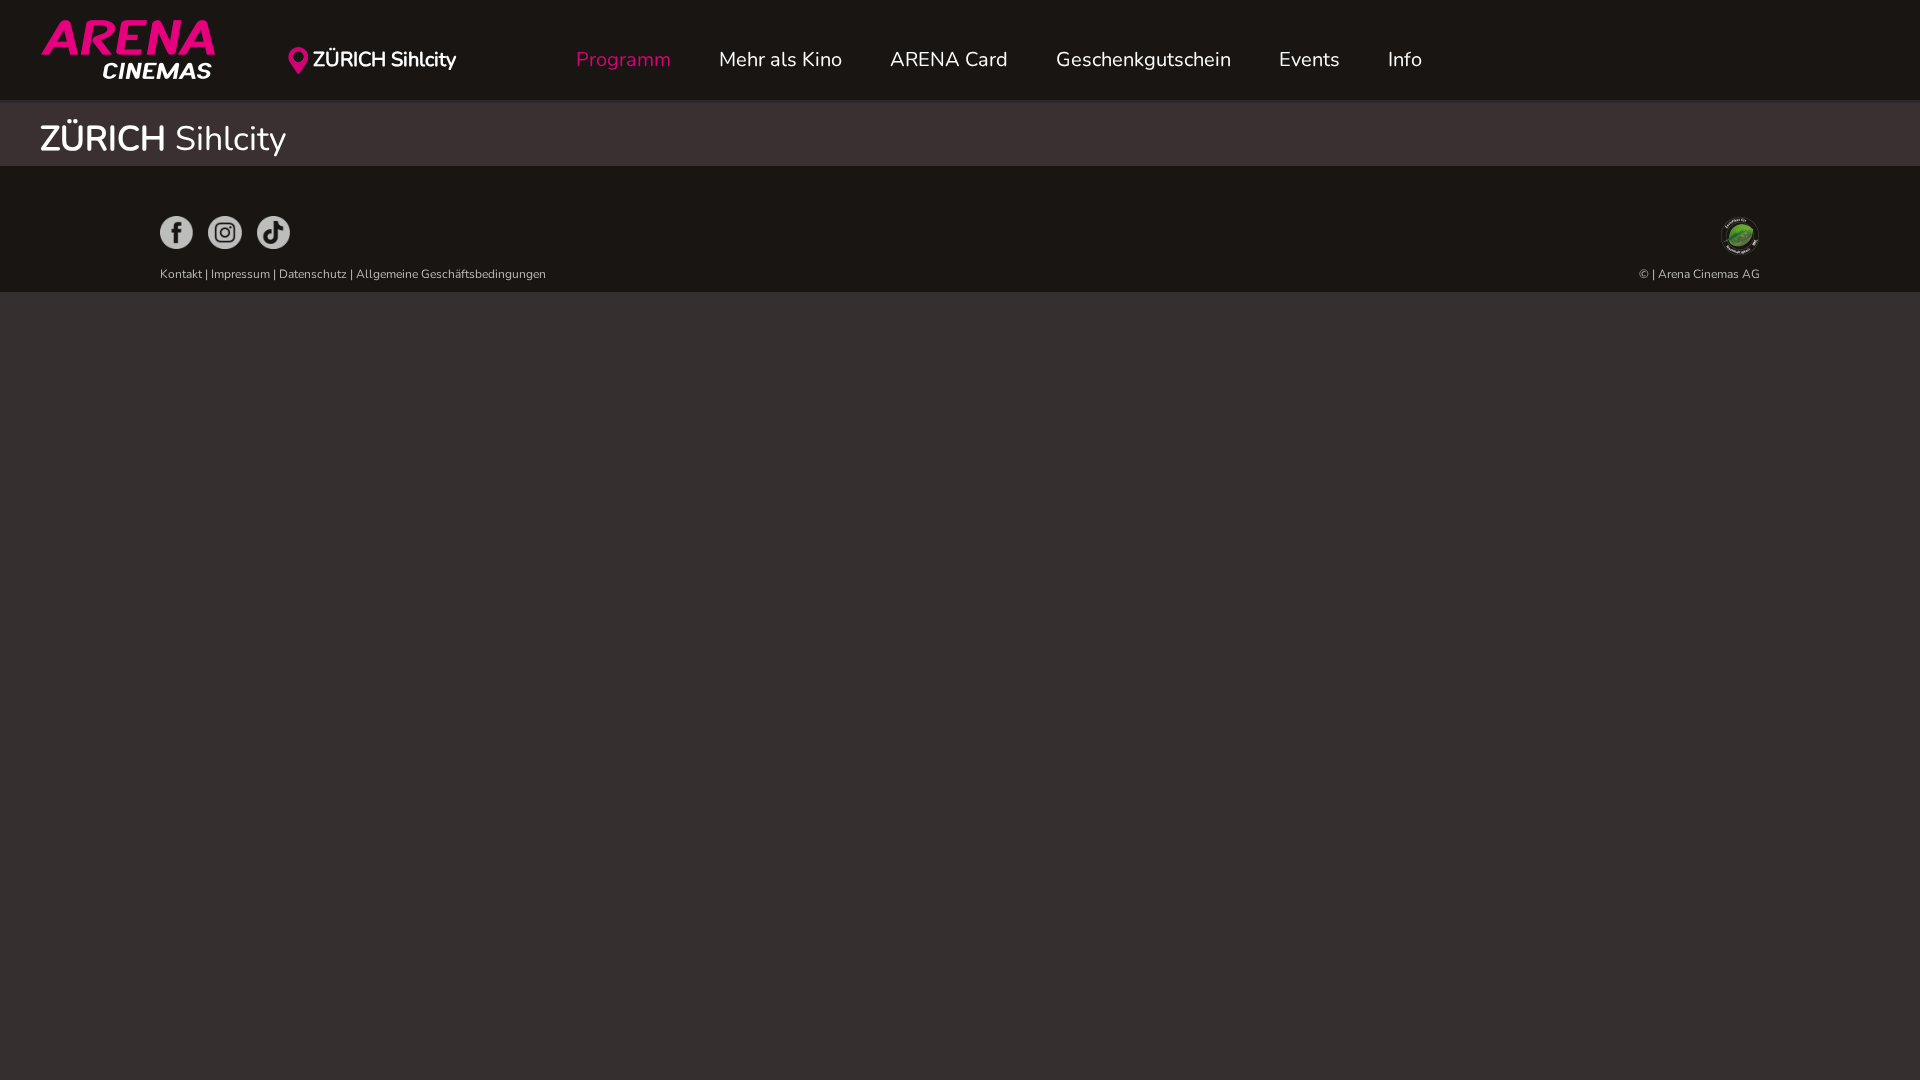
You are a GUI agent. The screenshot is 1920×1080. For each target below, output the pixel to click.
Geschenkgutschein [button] (1143, 59)
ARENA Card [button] (949, 59)
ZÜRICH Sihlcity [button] (384, 59)
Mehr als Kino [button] (780, 59)
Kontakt (181, 274)
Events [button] (1309, 59)
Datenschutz (313, 274)
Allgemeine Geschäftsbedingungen (451, 274)
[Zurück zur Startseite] (140, 50)
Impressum (240, 274)
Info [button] (1405, 59)
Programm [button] (623, 59)
